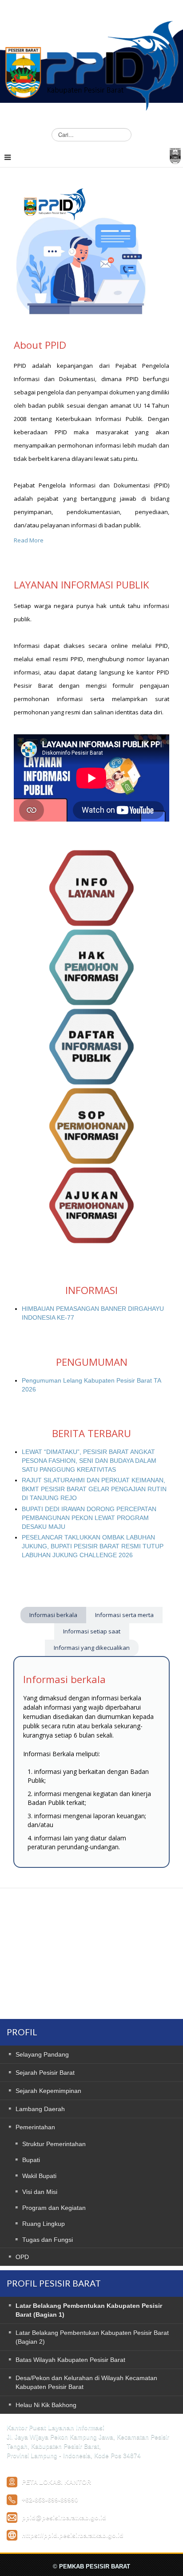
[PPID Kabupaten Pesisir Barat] (91, 59)
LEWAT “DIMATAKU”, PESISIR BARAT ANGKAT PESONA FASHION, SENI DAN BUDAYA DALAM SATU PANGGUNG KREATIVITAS (89, 1461)
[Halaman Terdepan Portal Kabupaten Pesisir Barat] (175, 155)
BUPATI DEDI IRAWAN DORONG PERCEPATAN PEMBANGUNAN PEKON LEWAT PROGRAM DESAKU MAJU (89, 1518)
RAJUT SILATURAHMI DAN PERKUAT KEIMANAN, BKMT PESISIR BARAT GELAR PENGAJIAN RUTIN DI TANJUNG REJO (94, 1489)
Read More (29, 540)
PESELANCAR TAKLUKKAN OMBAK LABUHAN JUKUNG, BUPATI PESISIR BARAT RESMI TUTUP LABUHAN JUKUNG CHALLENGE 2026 (93, 1546)
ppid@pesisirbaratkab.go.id (64, 2518)
